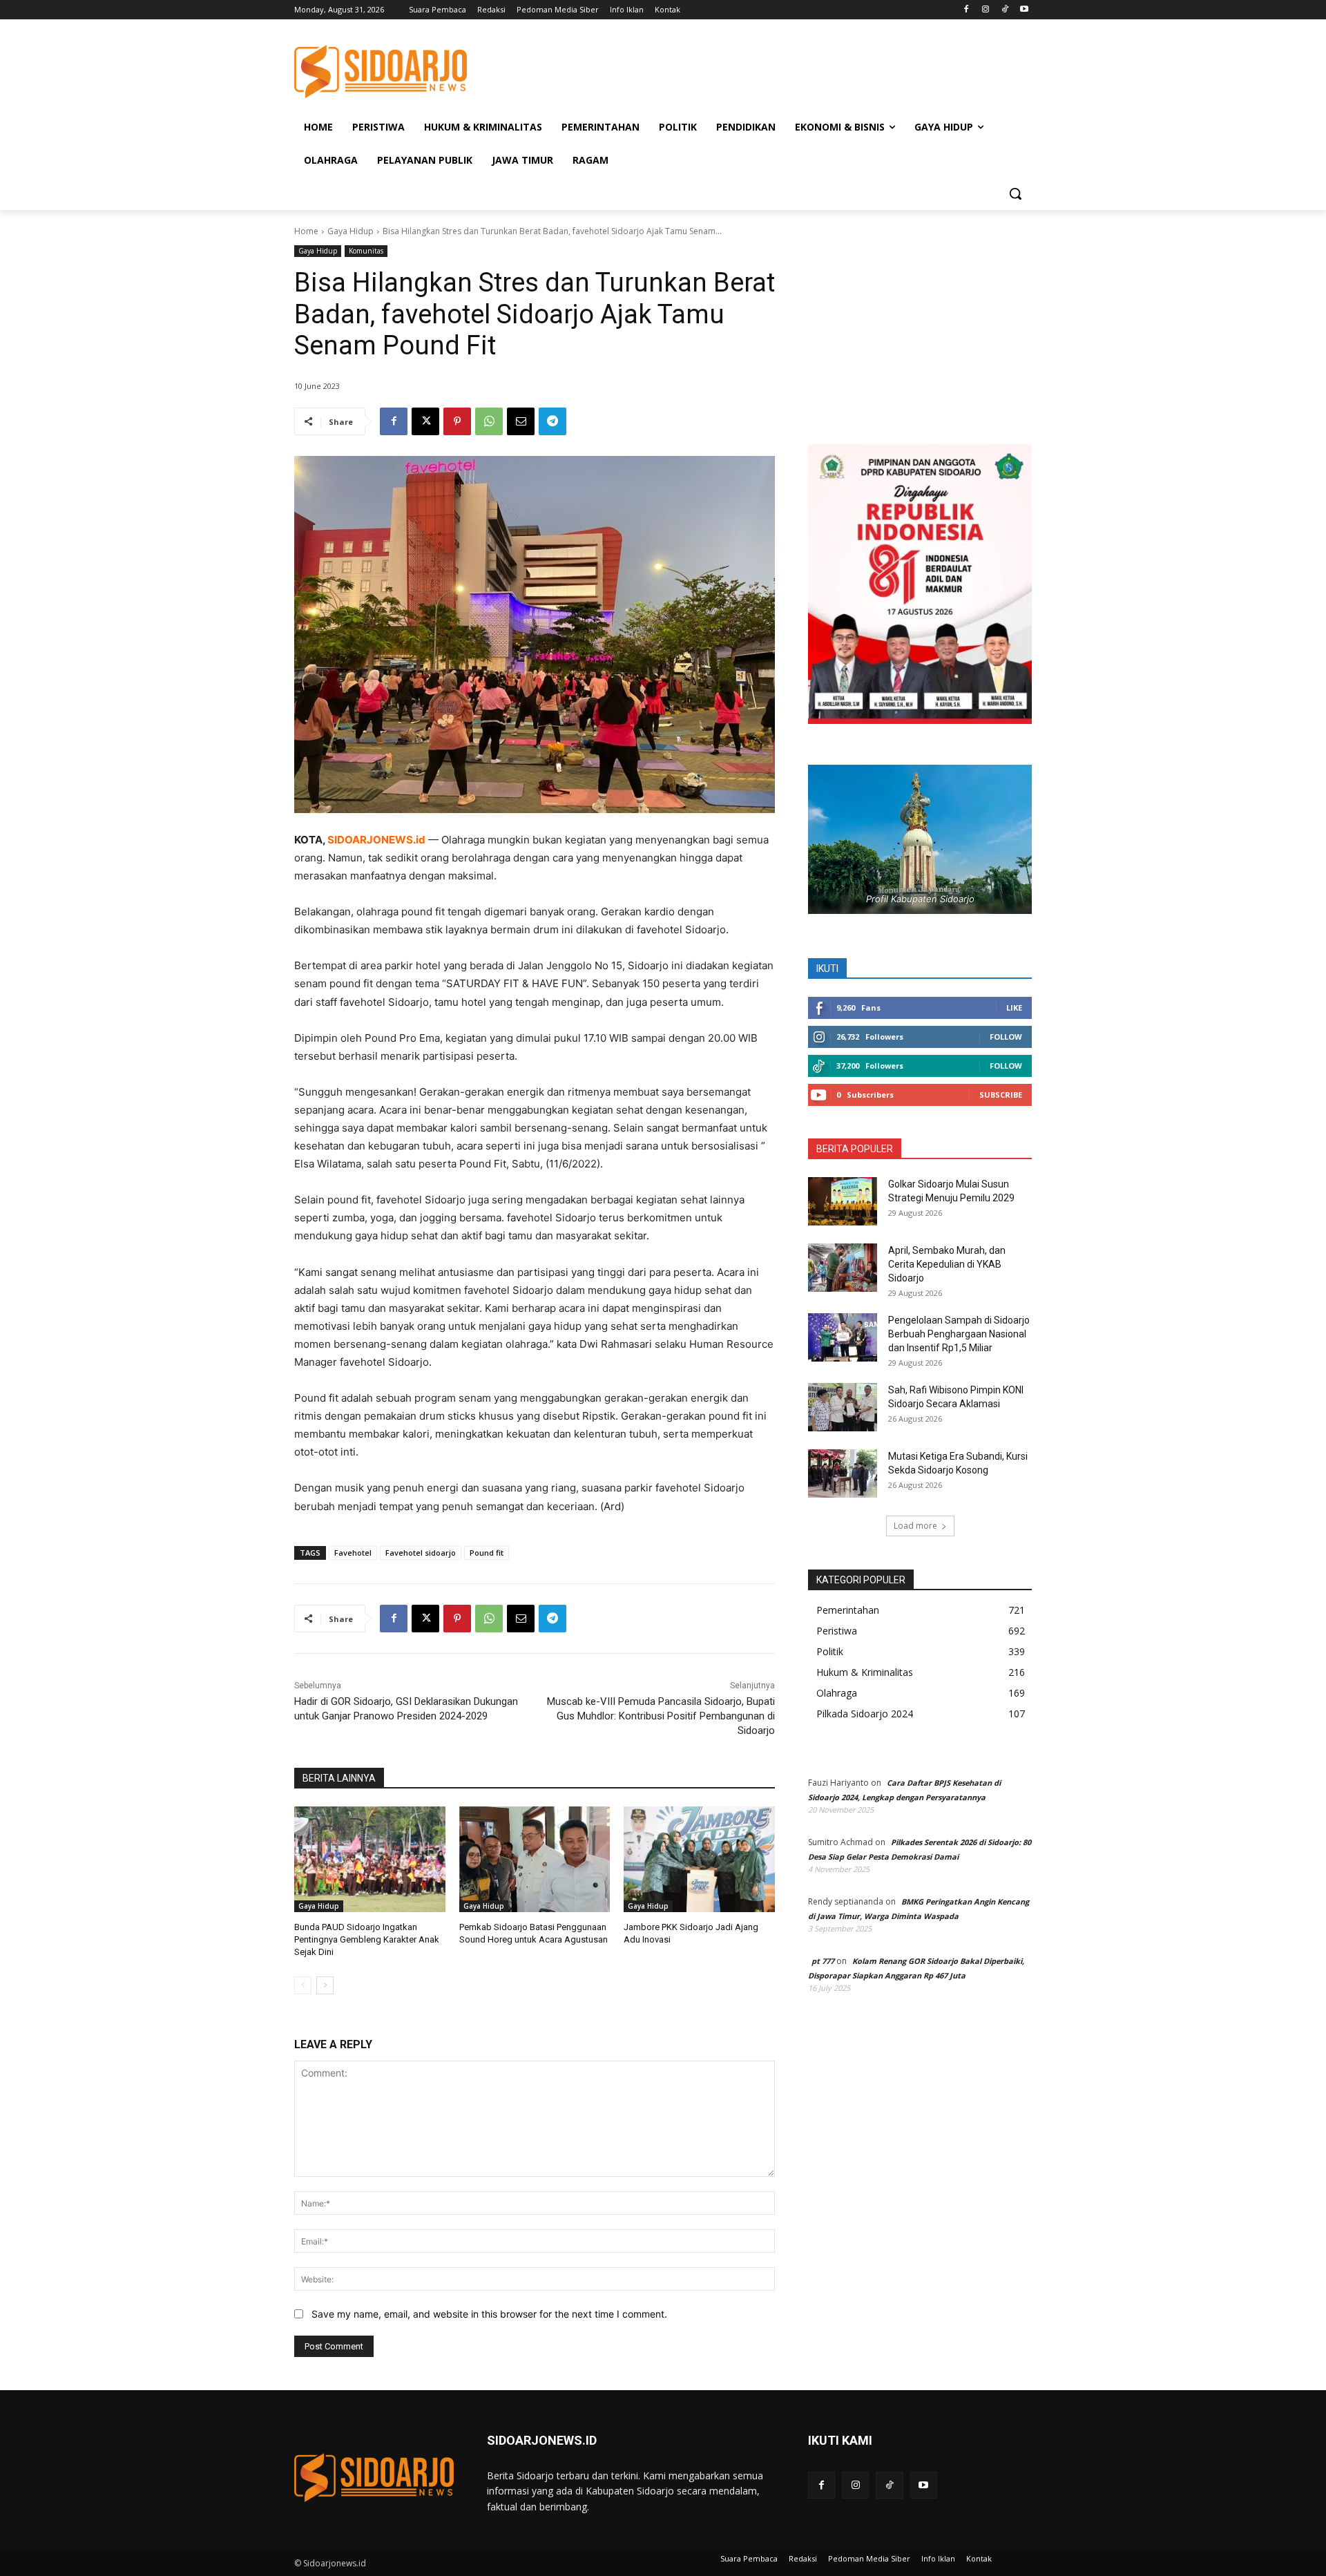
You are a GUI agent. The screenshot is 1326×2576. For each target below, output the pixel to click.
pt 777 (823, 1961)
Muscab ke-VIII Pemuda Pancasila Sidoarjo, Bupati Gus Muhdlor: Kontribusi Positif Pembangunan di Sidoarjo (661, 1716)
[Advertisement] (767, 70)
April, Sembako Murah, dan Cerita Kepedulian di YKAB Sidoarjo (947, 1264)
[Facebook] (967, 10)
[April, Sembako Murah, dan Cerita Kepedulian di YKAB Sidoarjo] (843, 1268)
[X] (425, 421)
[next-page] (325, 1985)
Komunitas (366, 251)
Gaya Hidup (350, 231)
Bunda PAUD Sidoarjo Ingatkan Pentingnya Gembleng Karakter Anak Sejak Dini (367, 1939)
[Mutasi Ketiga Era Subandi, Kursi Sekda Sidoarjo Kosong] (843, 1473)
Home (306, 231)
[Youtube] (1024, 10)
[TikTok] (1005, 10)
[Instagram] (986, 10)
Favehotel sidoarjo (421, 1553)
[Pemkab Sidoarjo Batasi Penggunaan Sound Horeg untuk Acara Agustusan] (535, 1859)
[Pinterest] (457, 421)
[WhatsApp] (489, 421)
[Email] (521, 421)
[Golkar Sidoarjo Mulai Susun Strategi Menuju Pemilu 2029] (843, 1201)
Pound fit (487, 1553)
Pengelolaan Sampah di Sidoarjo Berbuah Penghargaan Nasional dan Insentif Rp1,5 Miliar (959, 1334)
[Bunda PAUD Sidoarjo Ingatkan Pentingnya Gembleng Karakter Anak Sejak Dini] (370, 1859)
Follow (1006, 1037)
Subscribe (1001, 1095)
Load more (915, 1526)
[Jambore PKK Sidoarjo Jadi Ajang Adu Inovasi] (699, 1859)
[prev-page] (303, 1985)
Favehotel (353, 1553)
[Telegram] (552, 421)
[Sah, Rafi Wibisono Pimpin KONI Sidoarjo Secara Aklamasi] (843, 1407)
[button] (1015, 193)
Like (1014, 1008)
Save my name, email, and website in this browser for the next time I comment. (489, 2314)
